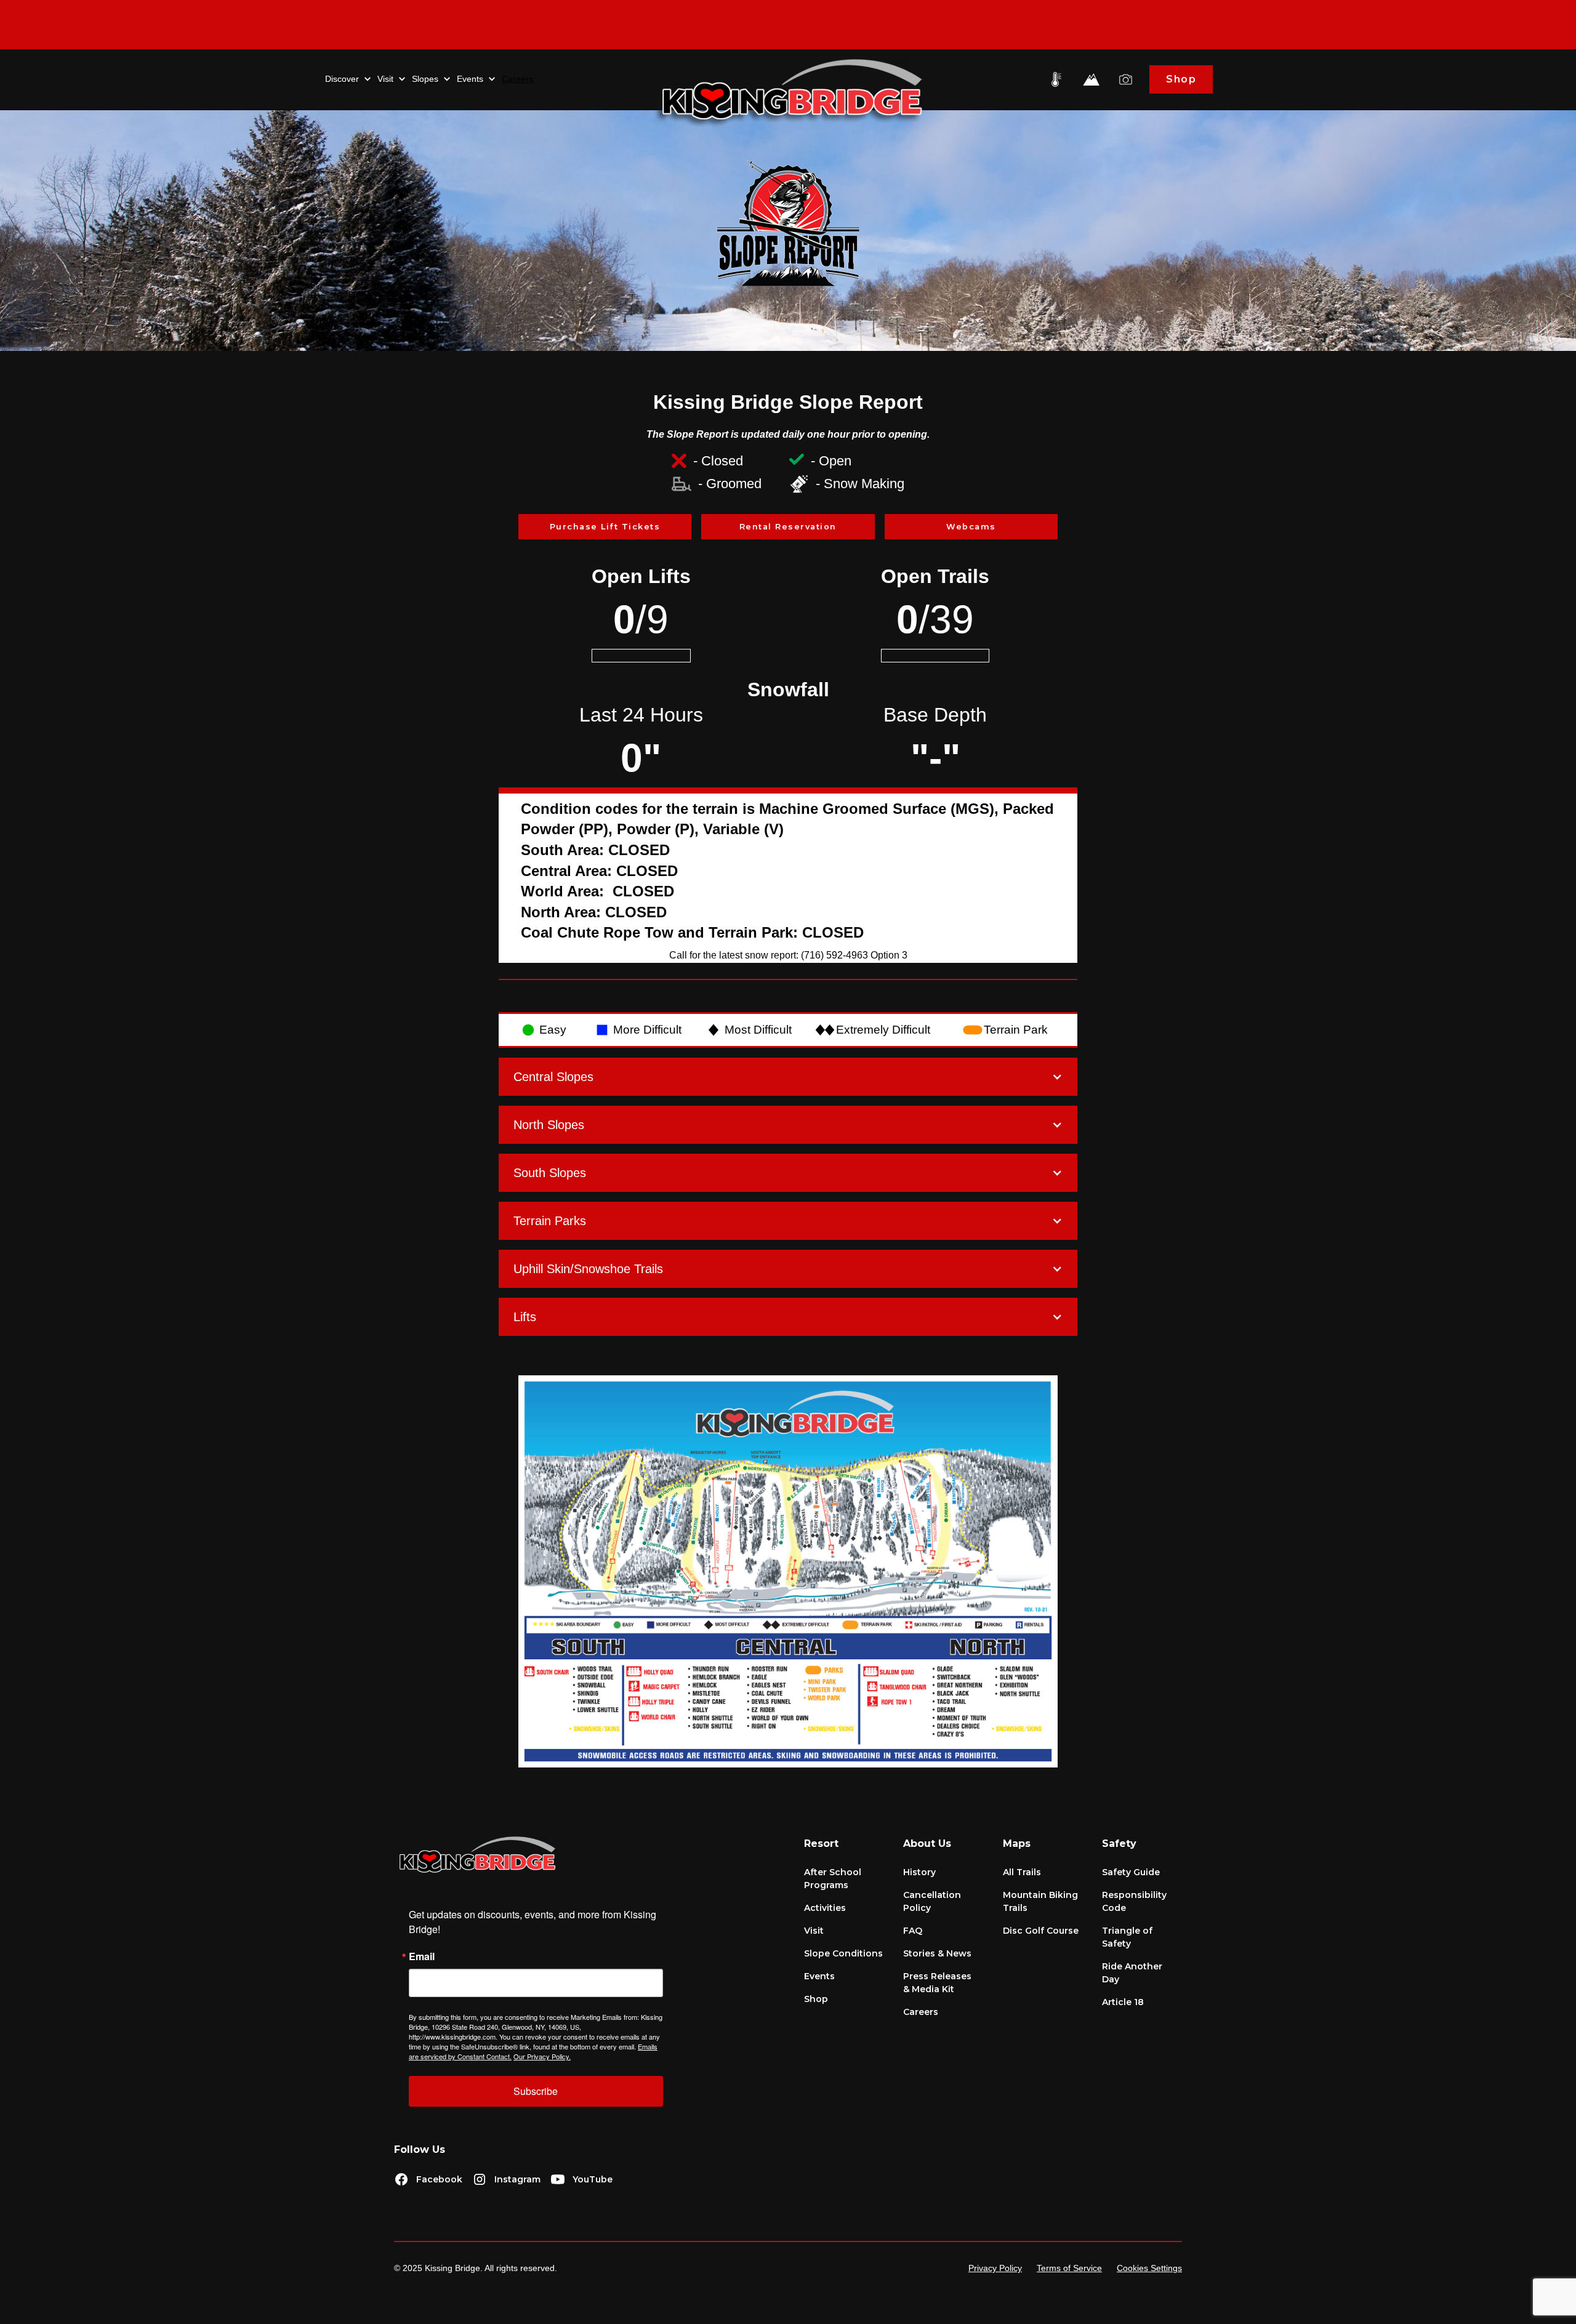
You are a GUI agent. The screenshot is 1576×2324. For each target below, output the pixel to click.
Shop (1181, 79)
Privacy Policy (995, 2268)
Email (422, 1956)
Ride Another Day (1132, 1973)
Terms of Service (1069, 2268)
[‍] (788, 25)
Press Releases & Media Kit (937, 1983)
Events (819, 1976)
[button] (348, 79)
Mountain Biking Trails (1040, 1901)
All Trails (1022, 1872)
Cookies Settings (1149, 2268)
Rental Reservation (788, 527)
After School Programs (833, 1879)
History (919, 1872)
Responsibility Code (1134, 1901)
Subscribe (536, 2091)
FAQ (913, 1931)
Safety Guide (1131, 1872)
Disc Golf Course (1041, 1931)
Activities (825, 1908)
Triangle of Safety (1127, 1937)
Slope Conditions (843, 1953)
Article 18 (1123, 2002)
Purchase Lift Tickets (605, 527)
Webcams (971, 527)
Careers (517, 79)
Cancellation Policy (932, 1901)
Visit (814, 1931)
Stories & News (937, 1953)
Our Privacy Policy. (542, 2056)
